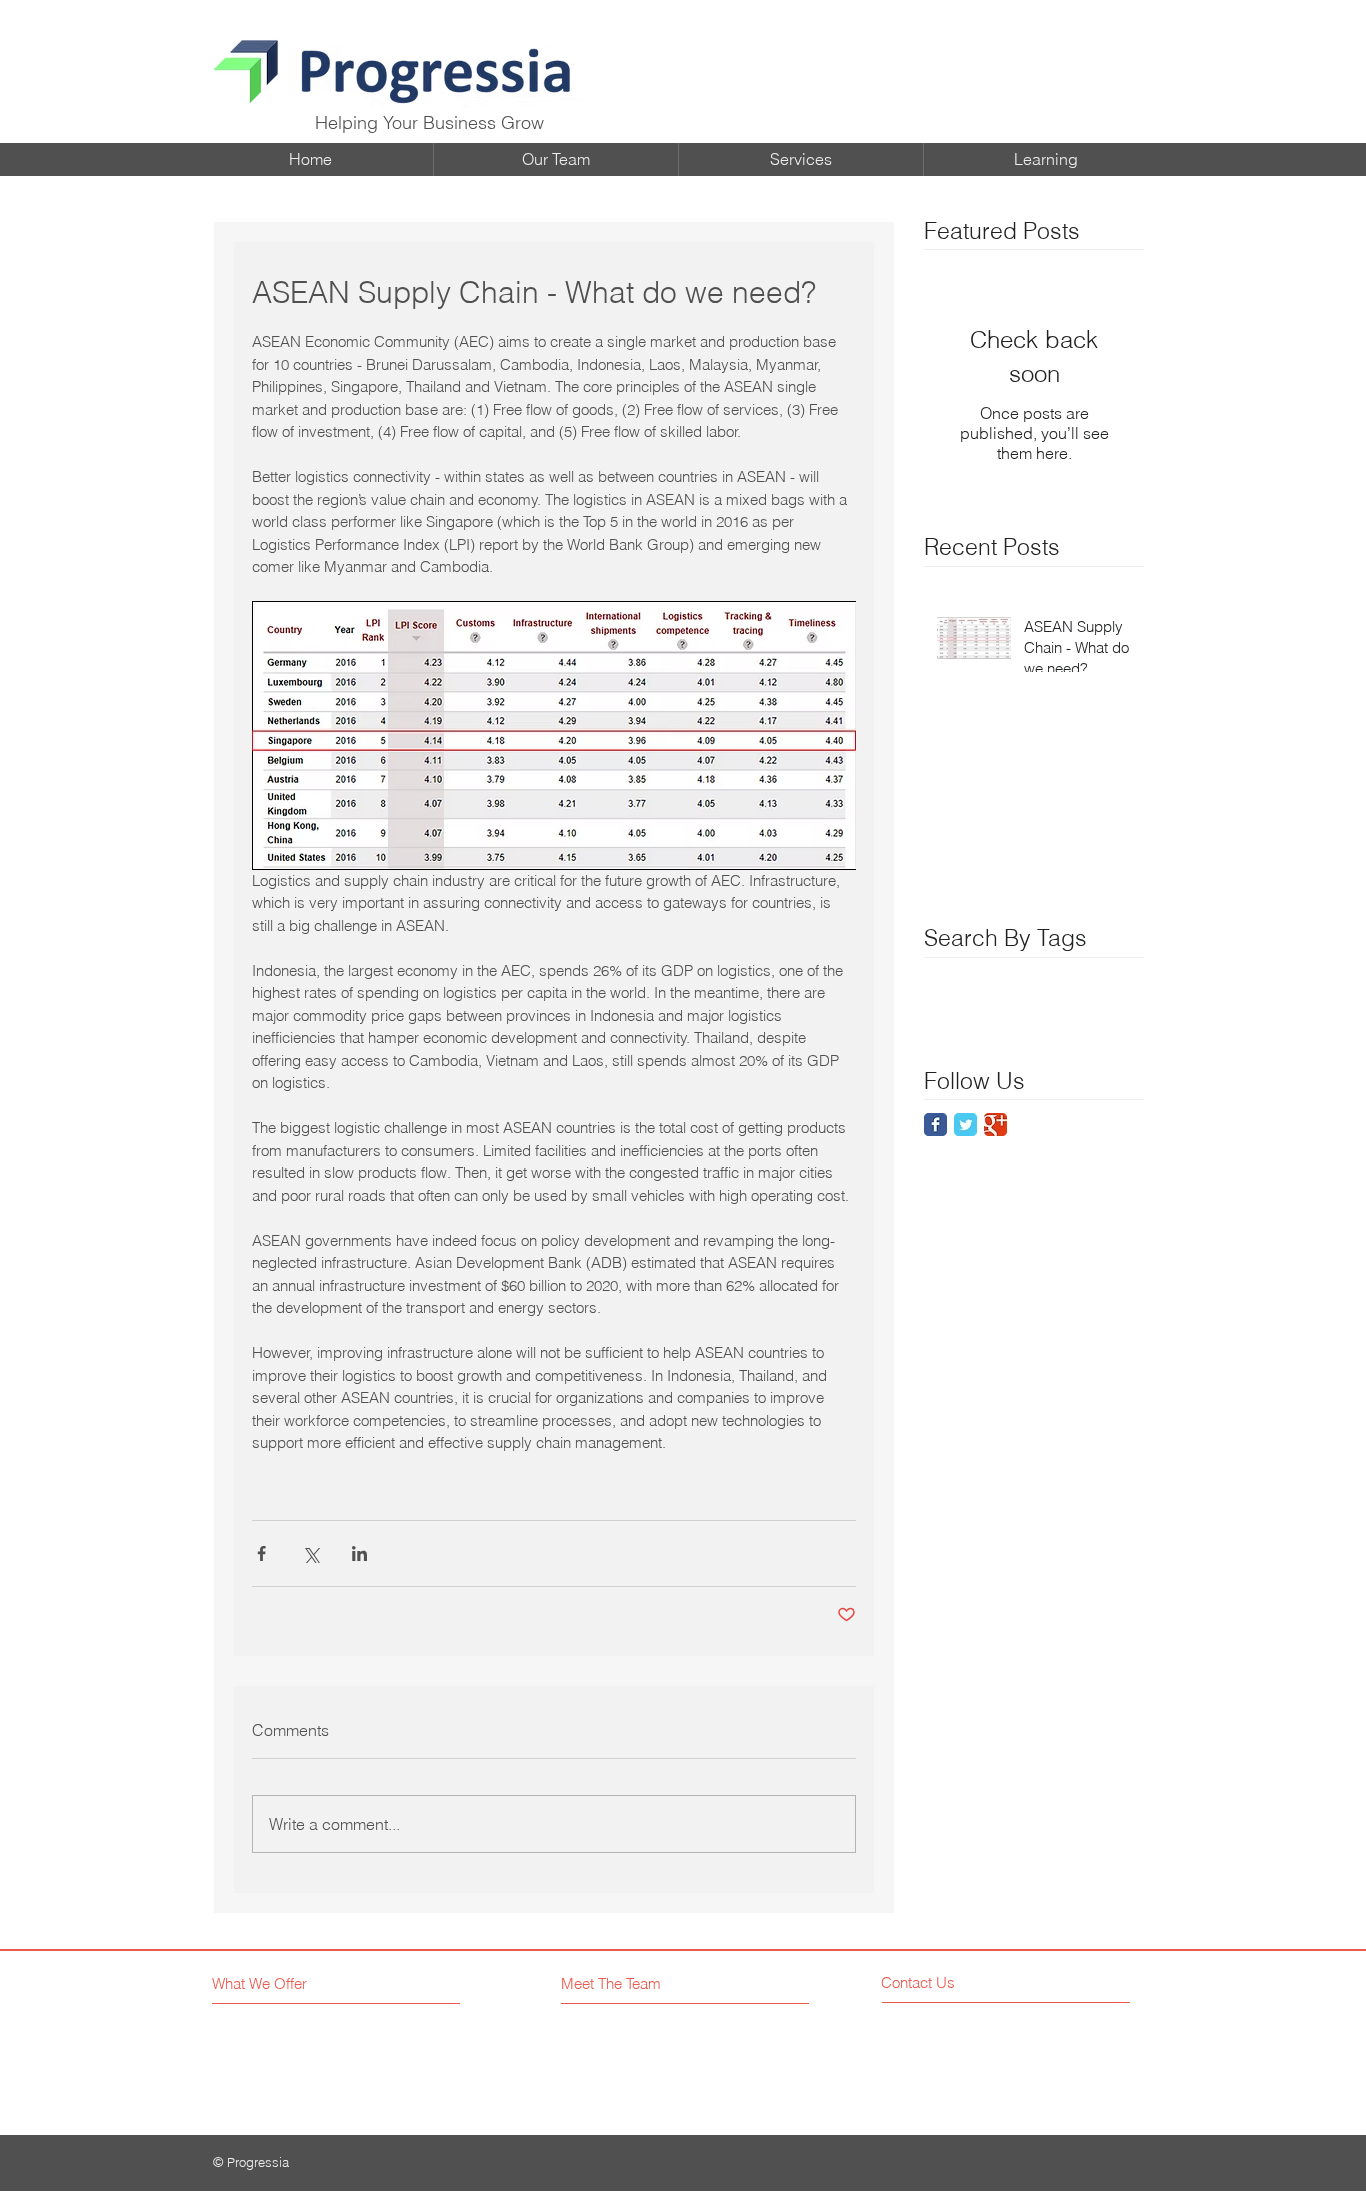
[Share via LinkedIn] (359, 1553)
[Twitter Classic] (965, 1124)
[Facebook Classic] (935, 1124)
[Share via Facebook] (261, 1553)
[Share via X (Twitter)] (310, 1553)
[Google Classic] (995, 1124)
